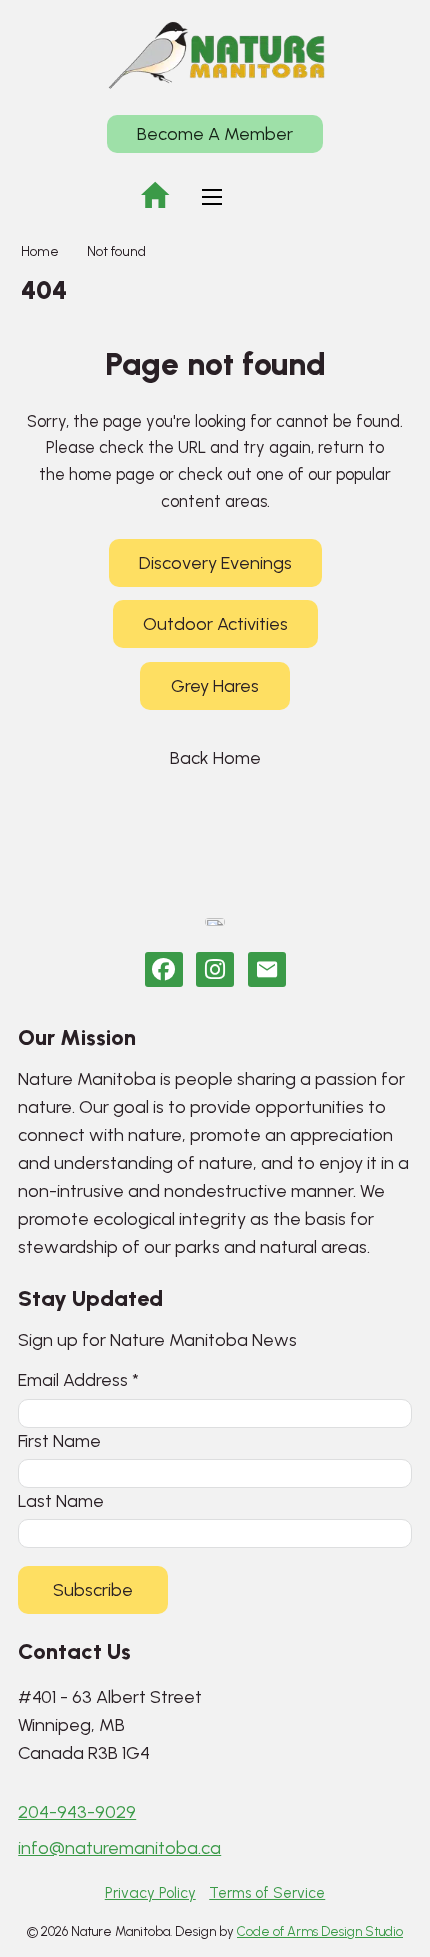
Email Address (78, 1379)
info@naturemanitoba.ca (119, 1848)
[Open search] (272, 197)
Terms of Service (267, 1893)
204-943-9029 (77, 1812)
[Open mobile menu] (212, 197)
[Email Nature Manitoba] (267, 969)
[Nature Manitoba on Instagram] (215, 969)
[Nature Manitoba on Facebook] (164, 969)
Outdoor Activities (215, 624)
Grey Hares (215, 686)
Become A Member (215, 134)
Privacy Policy (150, 1893)
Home (40, 251)
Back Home (215, 758)
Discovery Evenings (215, 563)
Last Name (61, 1500)
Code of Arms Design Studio (320, 1931)
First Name (59, 1440)
